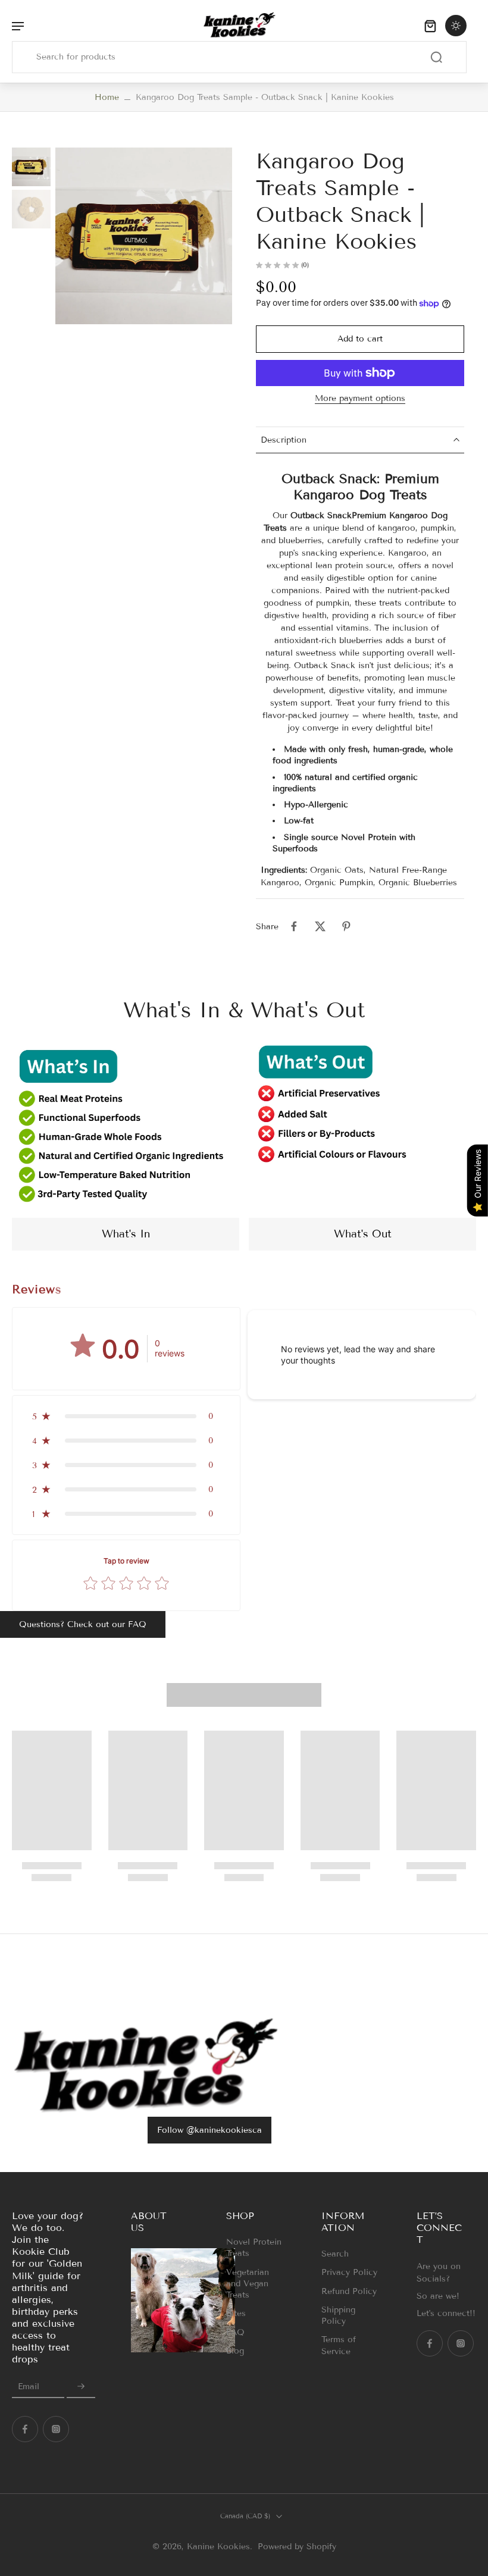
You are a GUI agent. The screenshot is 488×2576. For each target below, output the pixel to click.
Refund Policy (349, 2291)
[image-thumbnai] (31, 167)
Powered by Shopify (297, 2547)
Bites (236, 2313)
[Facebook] (25, 2429)
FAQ (235, 2332)
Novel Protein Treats (254, 2248)
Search (335, 2254)
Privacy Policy (349, 2272)
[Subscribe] (81, 2387)
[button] (360, 339)
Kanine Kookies (218, 2547)
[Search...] (436, 57)
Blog (235, 2351)
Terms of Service (339, 2345)
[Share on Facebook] (294, 926)
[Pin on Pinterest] (346, 926)
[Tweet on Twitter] (320, 926)
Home (107, 97)
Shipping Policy (338, 2315)
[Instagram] (56, 2429)
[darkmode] (456, 26)
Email (29, 2387)
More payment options (360, 399)
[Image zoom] (144, 236)
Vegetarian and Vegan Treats (248, 2283)
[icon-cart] (430, 25)
